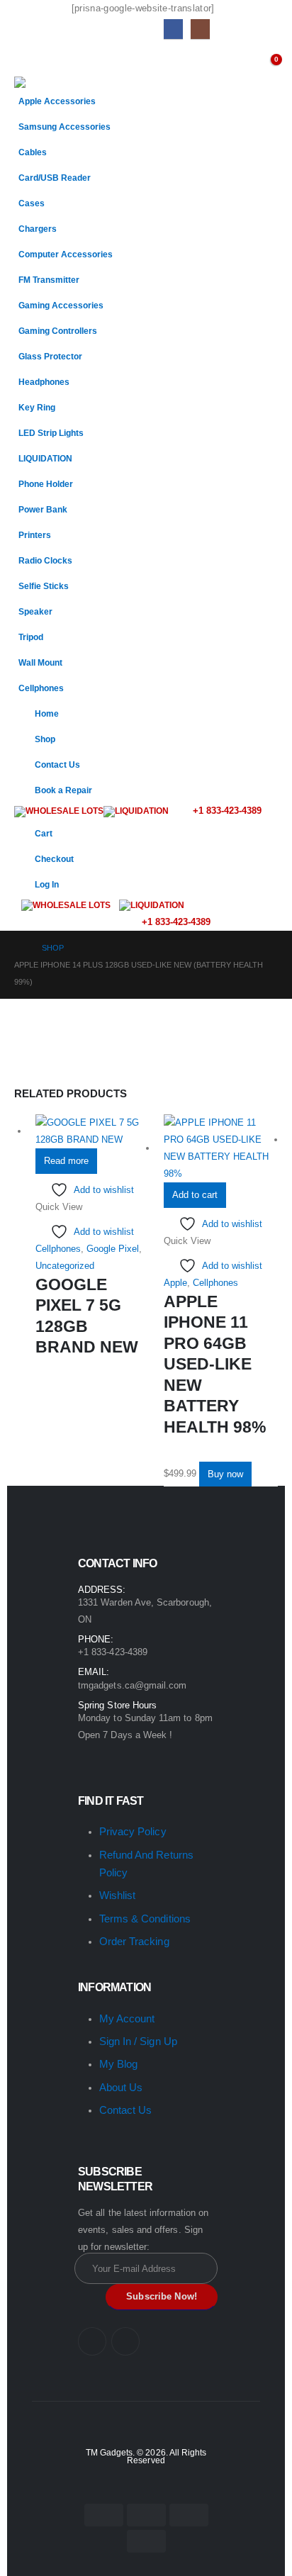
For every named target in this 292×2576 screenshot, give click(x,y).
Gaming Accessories (61, 305)
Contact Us (57, 765)
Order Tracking (134, 1941)
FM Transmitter (49, 280)
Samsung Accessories (64, 127)
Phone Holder (46, 484)
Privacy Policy (133, 1831)
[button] (27, 59)
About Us (121, 2087)
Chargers (38, 229)
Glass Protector (50, 356)
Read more (66, 1161)
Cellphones (41, 688)
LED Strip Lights (51, 433)
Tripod (31, 637)
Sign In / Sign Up (138, 2041)
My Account (127, 2018)
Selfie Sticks (44, 586)
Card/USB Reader (55, 178)
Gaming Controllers (58, 331)
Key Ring (37, 407)
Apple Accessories (57, 101)
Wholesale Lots (64, 811)
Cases (32, 203)
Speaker (35, 611)
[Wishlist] (241, 62)
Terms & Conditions (145, 1919)
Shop (45, 739)
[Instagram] (200, 29)
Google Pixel (113, 1249)
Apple (175, 1283)
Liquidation (142, 811)
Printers (35, 535)
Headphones (44, 382)
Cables (33, 152)
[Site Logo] (50, 82)
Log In (47, 884)
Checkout (54, 859)
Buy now (225, 1474)
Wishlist (118, 1895)
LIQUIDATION (45, 458)
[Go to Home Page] (18, 948)
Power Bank (43, 509)
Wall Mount (40, 662)
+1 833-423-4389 (226, 811)
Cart (44, 833)
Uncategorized (65, 1266)
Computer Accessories (66, 254)
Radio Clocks (45, 560)
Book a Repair (63, 790)
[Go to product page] (92, 1131)
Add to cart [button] (195, 1195)
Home (47, 713)
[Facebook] (173, 29)
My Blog (118, 2064)
